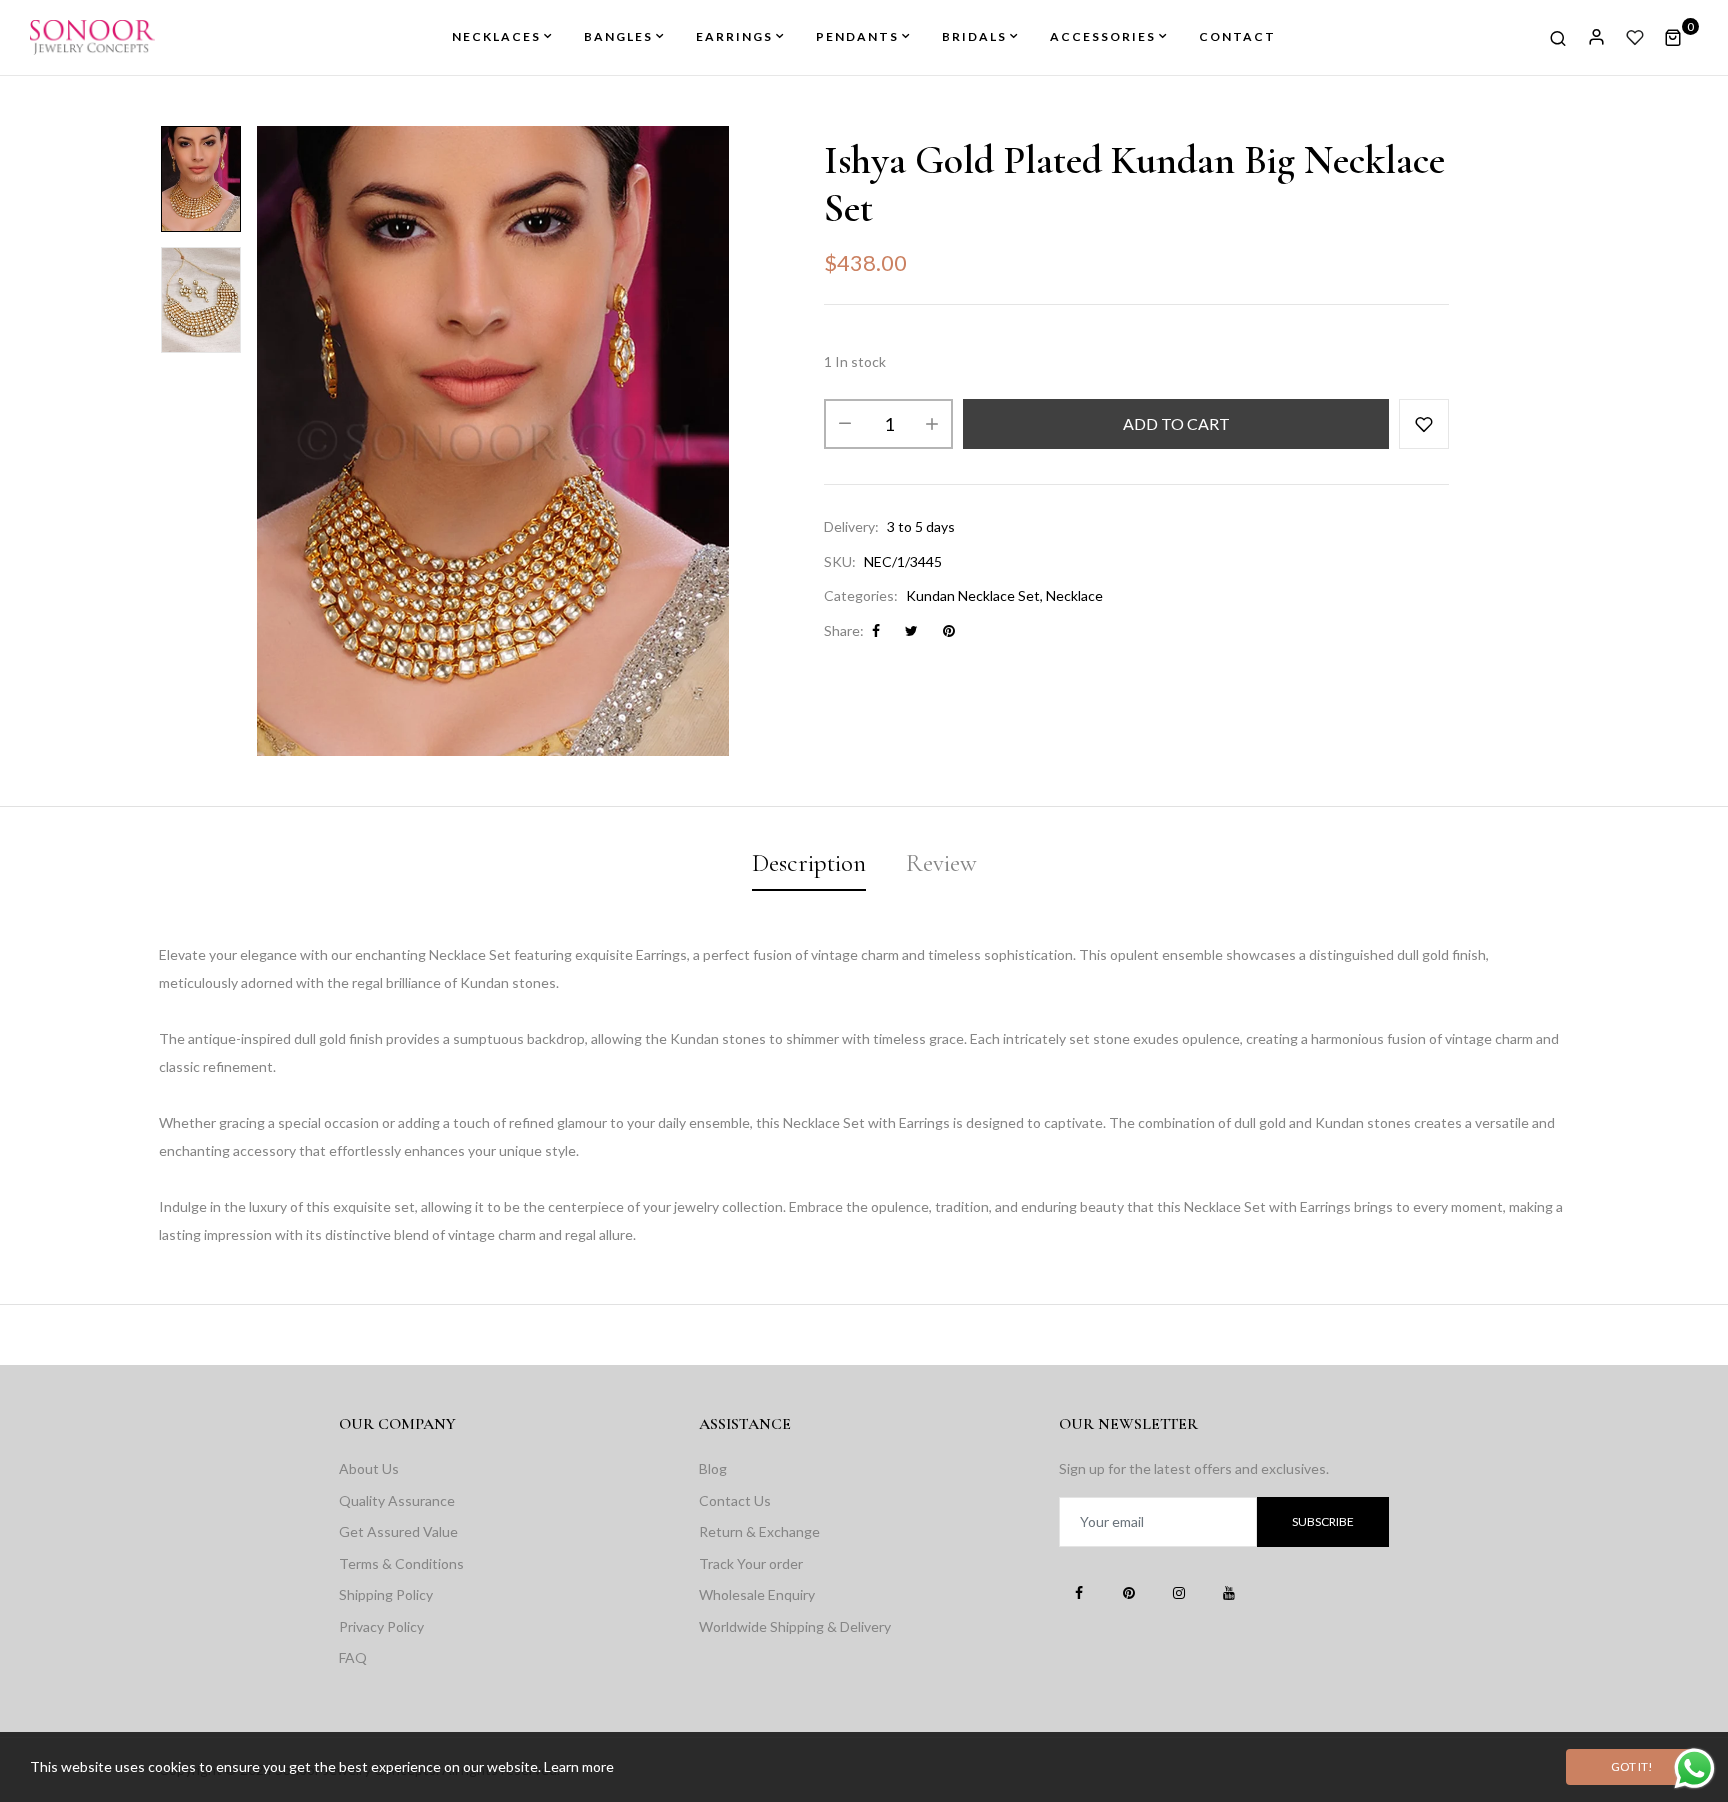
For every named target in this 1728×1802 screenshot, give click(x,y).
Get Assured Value (398, 1531)
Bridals (974, 36)
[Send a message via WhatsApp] (1694, 1768)
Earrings (734, 36)
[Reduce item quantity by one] (845, 424)
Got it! (1632, 1766)
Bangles (618, 36)
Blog (713, 1468)
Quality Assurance (397, 1500)
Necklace (1074, 595)
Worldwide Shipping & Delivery (795, 1626)
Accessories (1103, 36)
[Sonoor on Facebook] (1079, 1592)
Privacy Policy (381, 1626)
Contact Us (735, 1500)
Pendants (857, 36)
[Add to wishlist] (1424, 424)
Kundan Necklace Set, (974, 595)
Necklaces (496, 36)
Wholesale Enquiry (757, 1594)
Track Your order (751, 1563)
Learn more (579, 1766)
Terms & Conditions (401, 1563)
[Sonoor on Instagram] (1179, 1592)
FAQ (353, 1657)
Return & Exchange (759, 1531)
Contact (1237, 36)
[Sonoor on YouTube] (1229, 1592)
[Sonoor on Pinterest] (1129, 1592)
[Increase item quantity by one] (932, 424)
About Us (369, 1468)
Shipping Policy (386, 1594)
